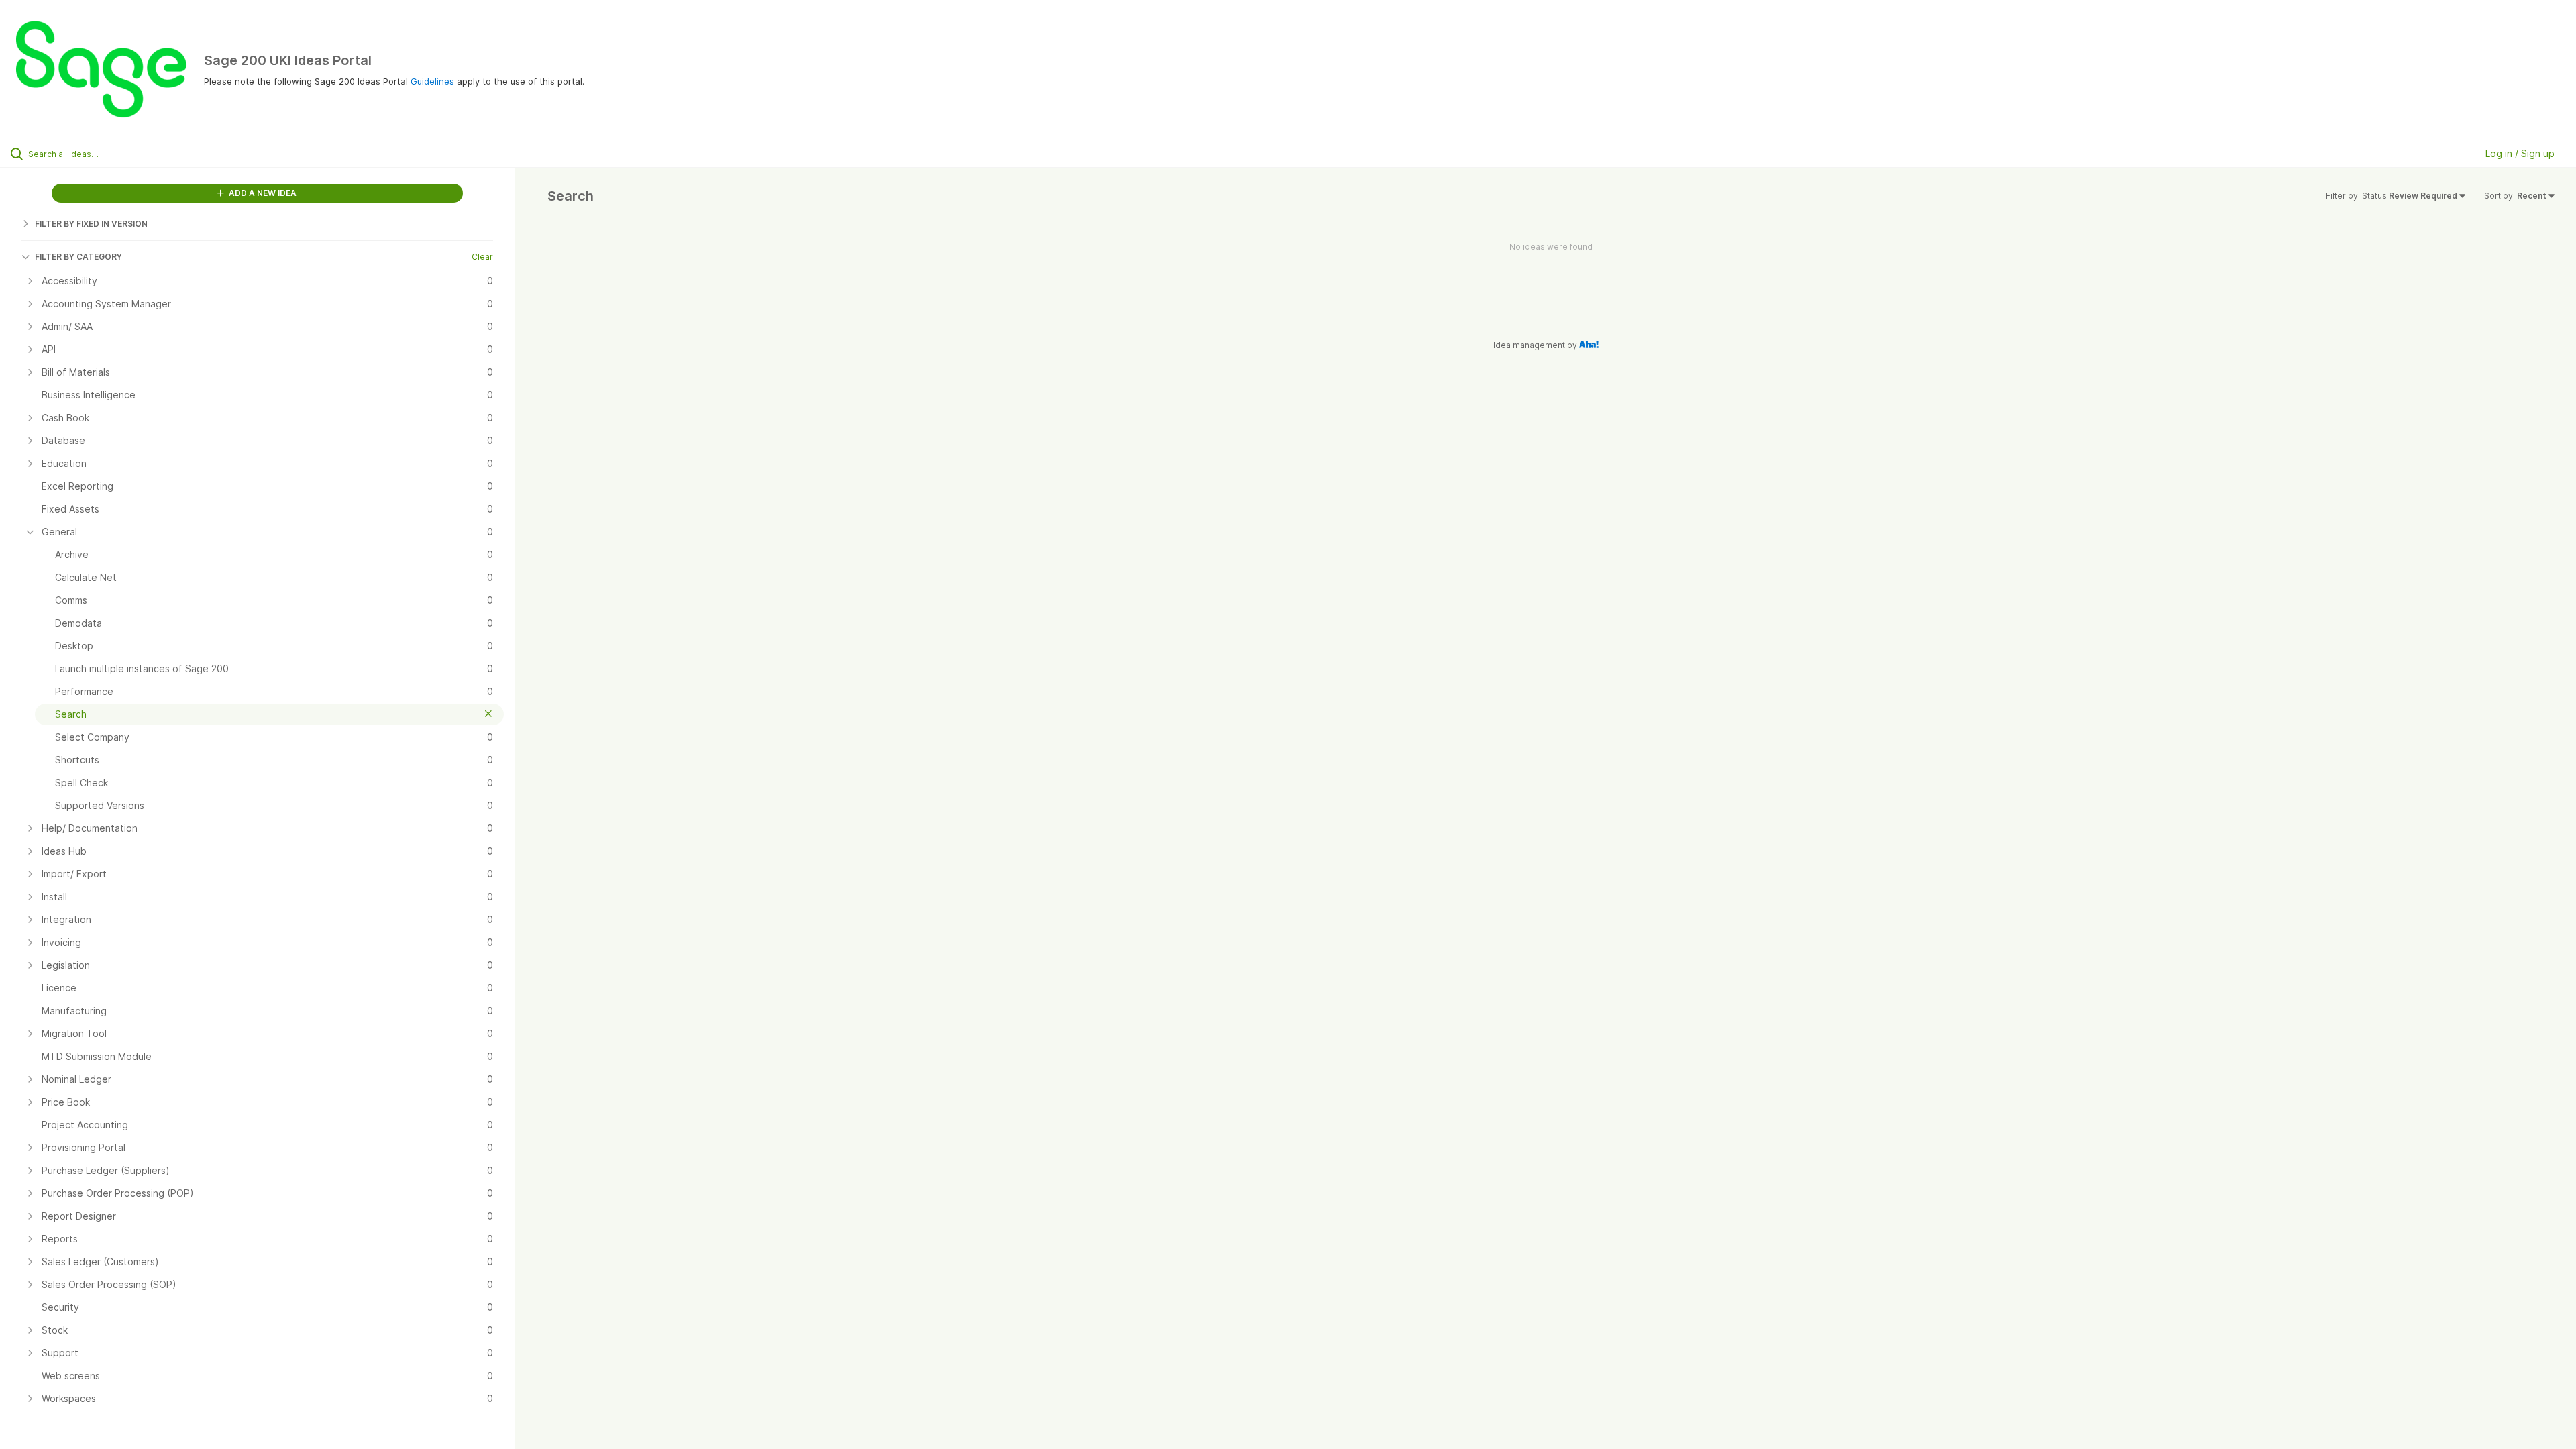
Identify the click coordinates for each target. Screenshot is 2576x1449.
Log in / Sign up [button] (2520, 153)
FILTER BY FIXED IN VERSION (91, 224)
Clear (482, 257)
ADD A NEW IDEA (262, 193)
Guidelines (432, 81)
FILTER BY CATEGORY (78, 257)
